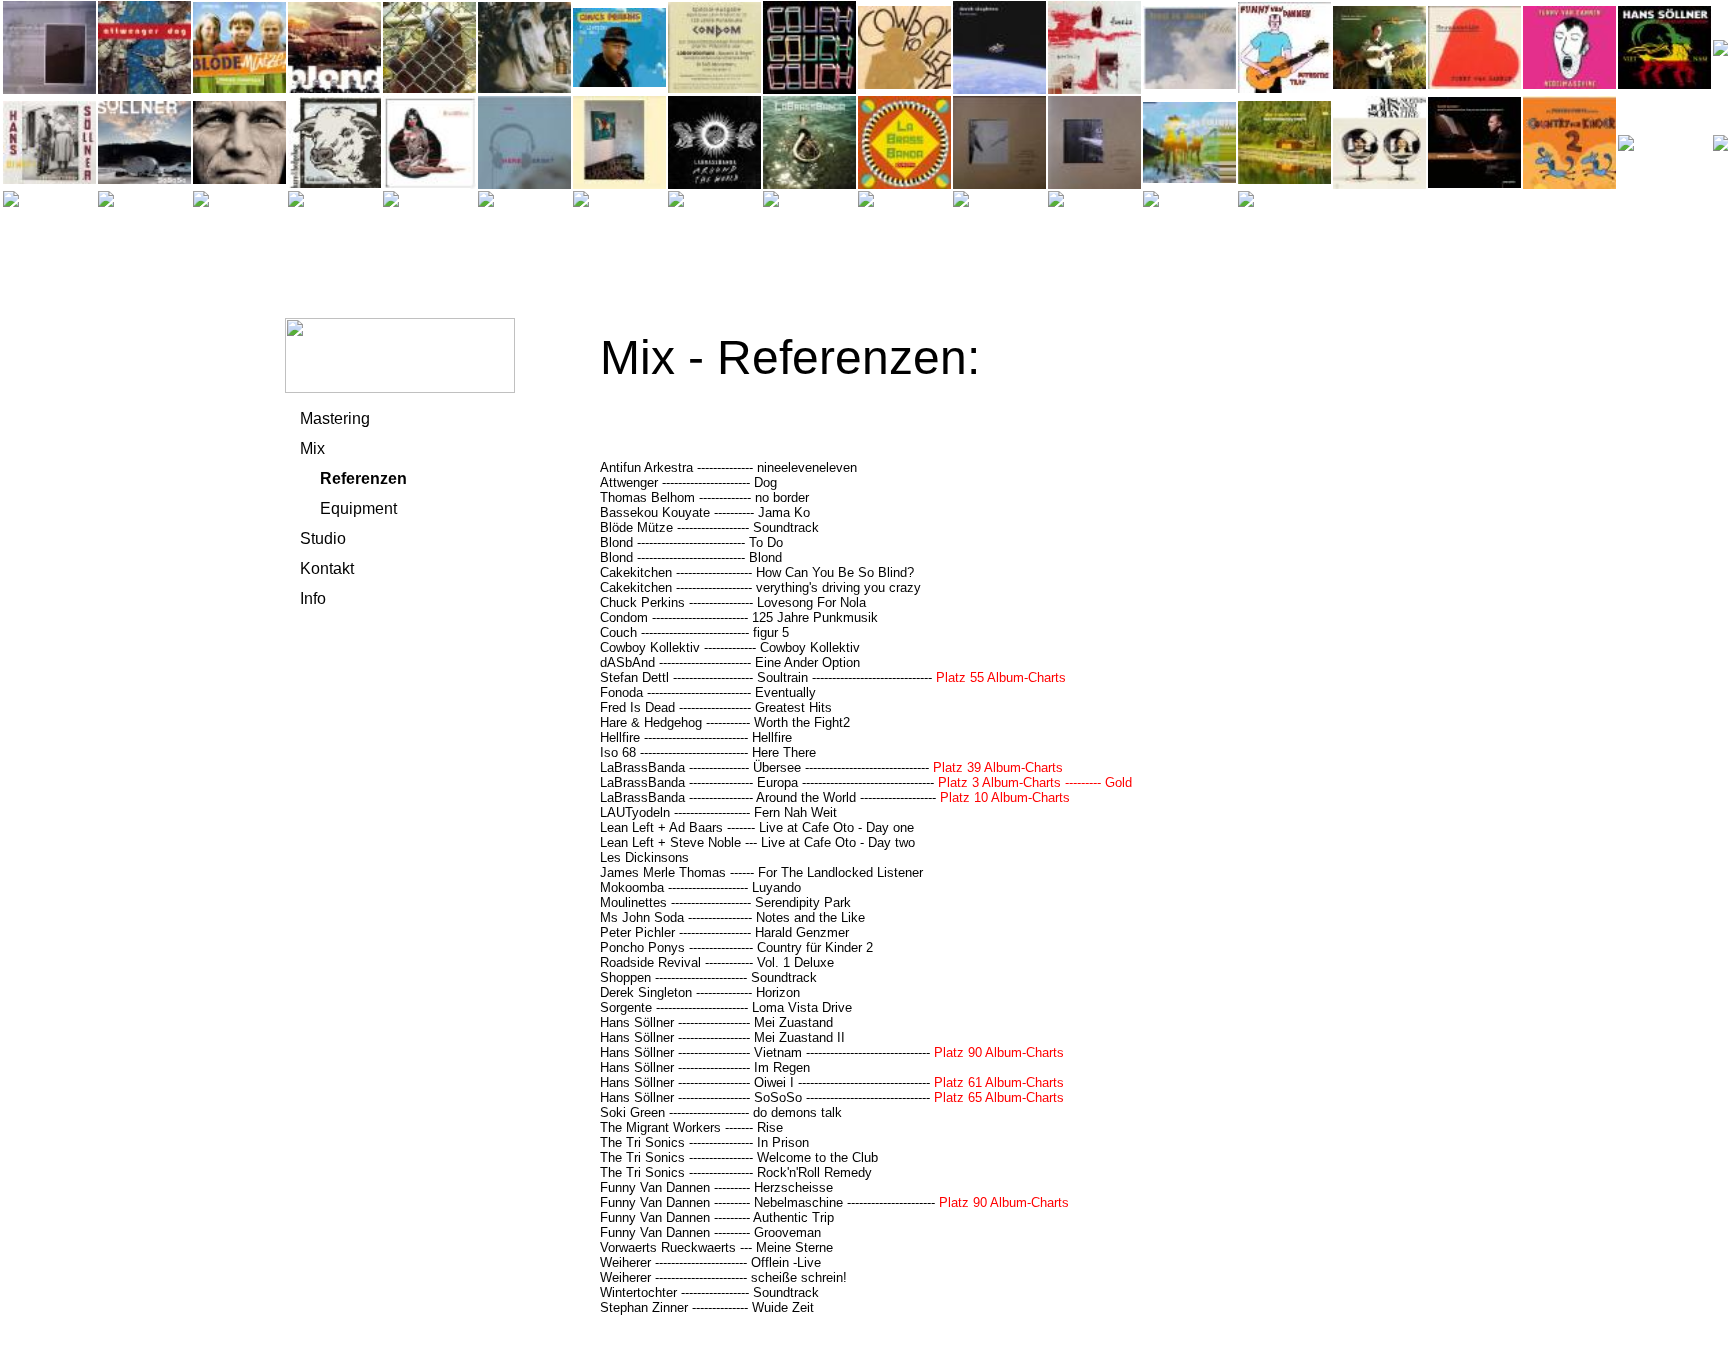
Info (313, 598)
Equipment (358, 508)
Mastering (335, 418)
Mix (312, 448)
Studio (323, 538)
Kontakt (327, 568)
